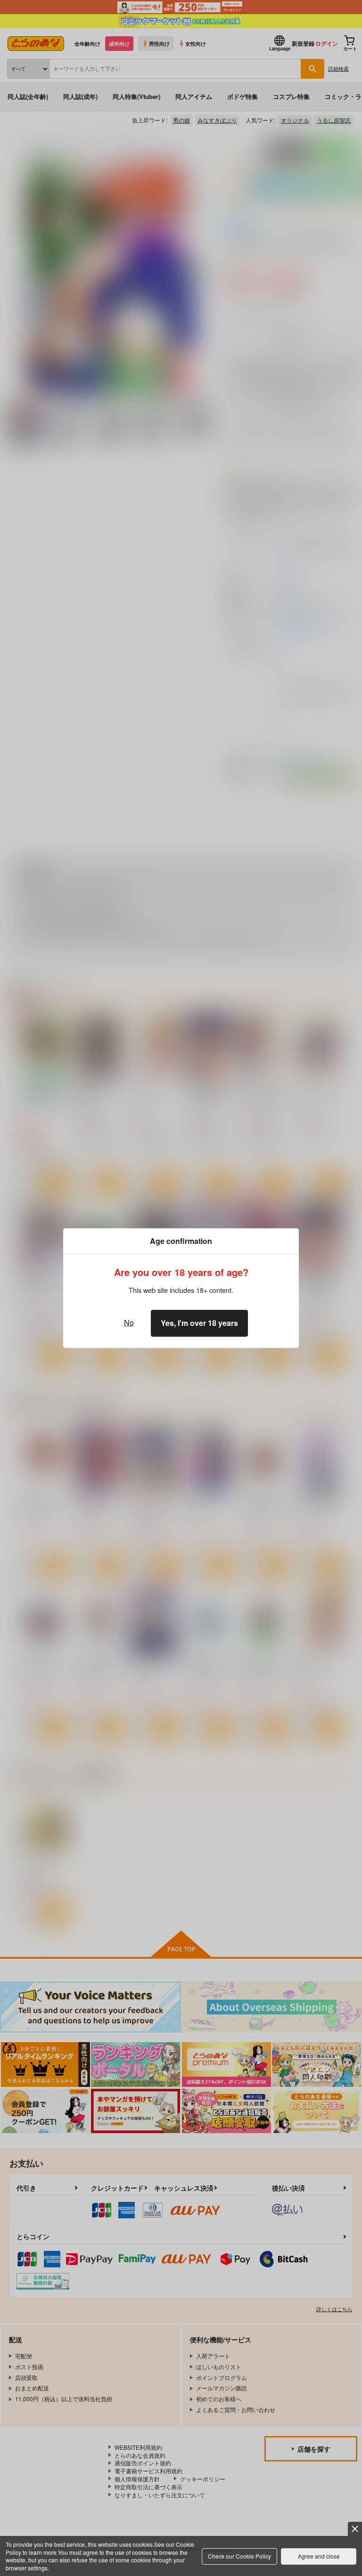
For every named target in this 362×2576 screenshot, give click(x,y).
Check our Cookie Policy (239, 2556)
